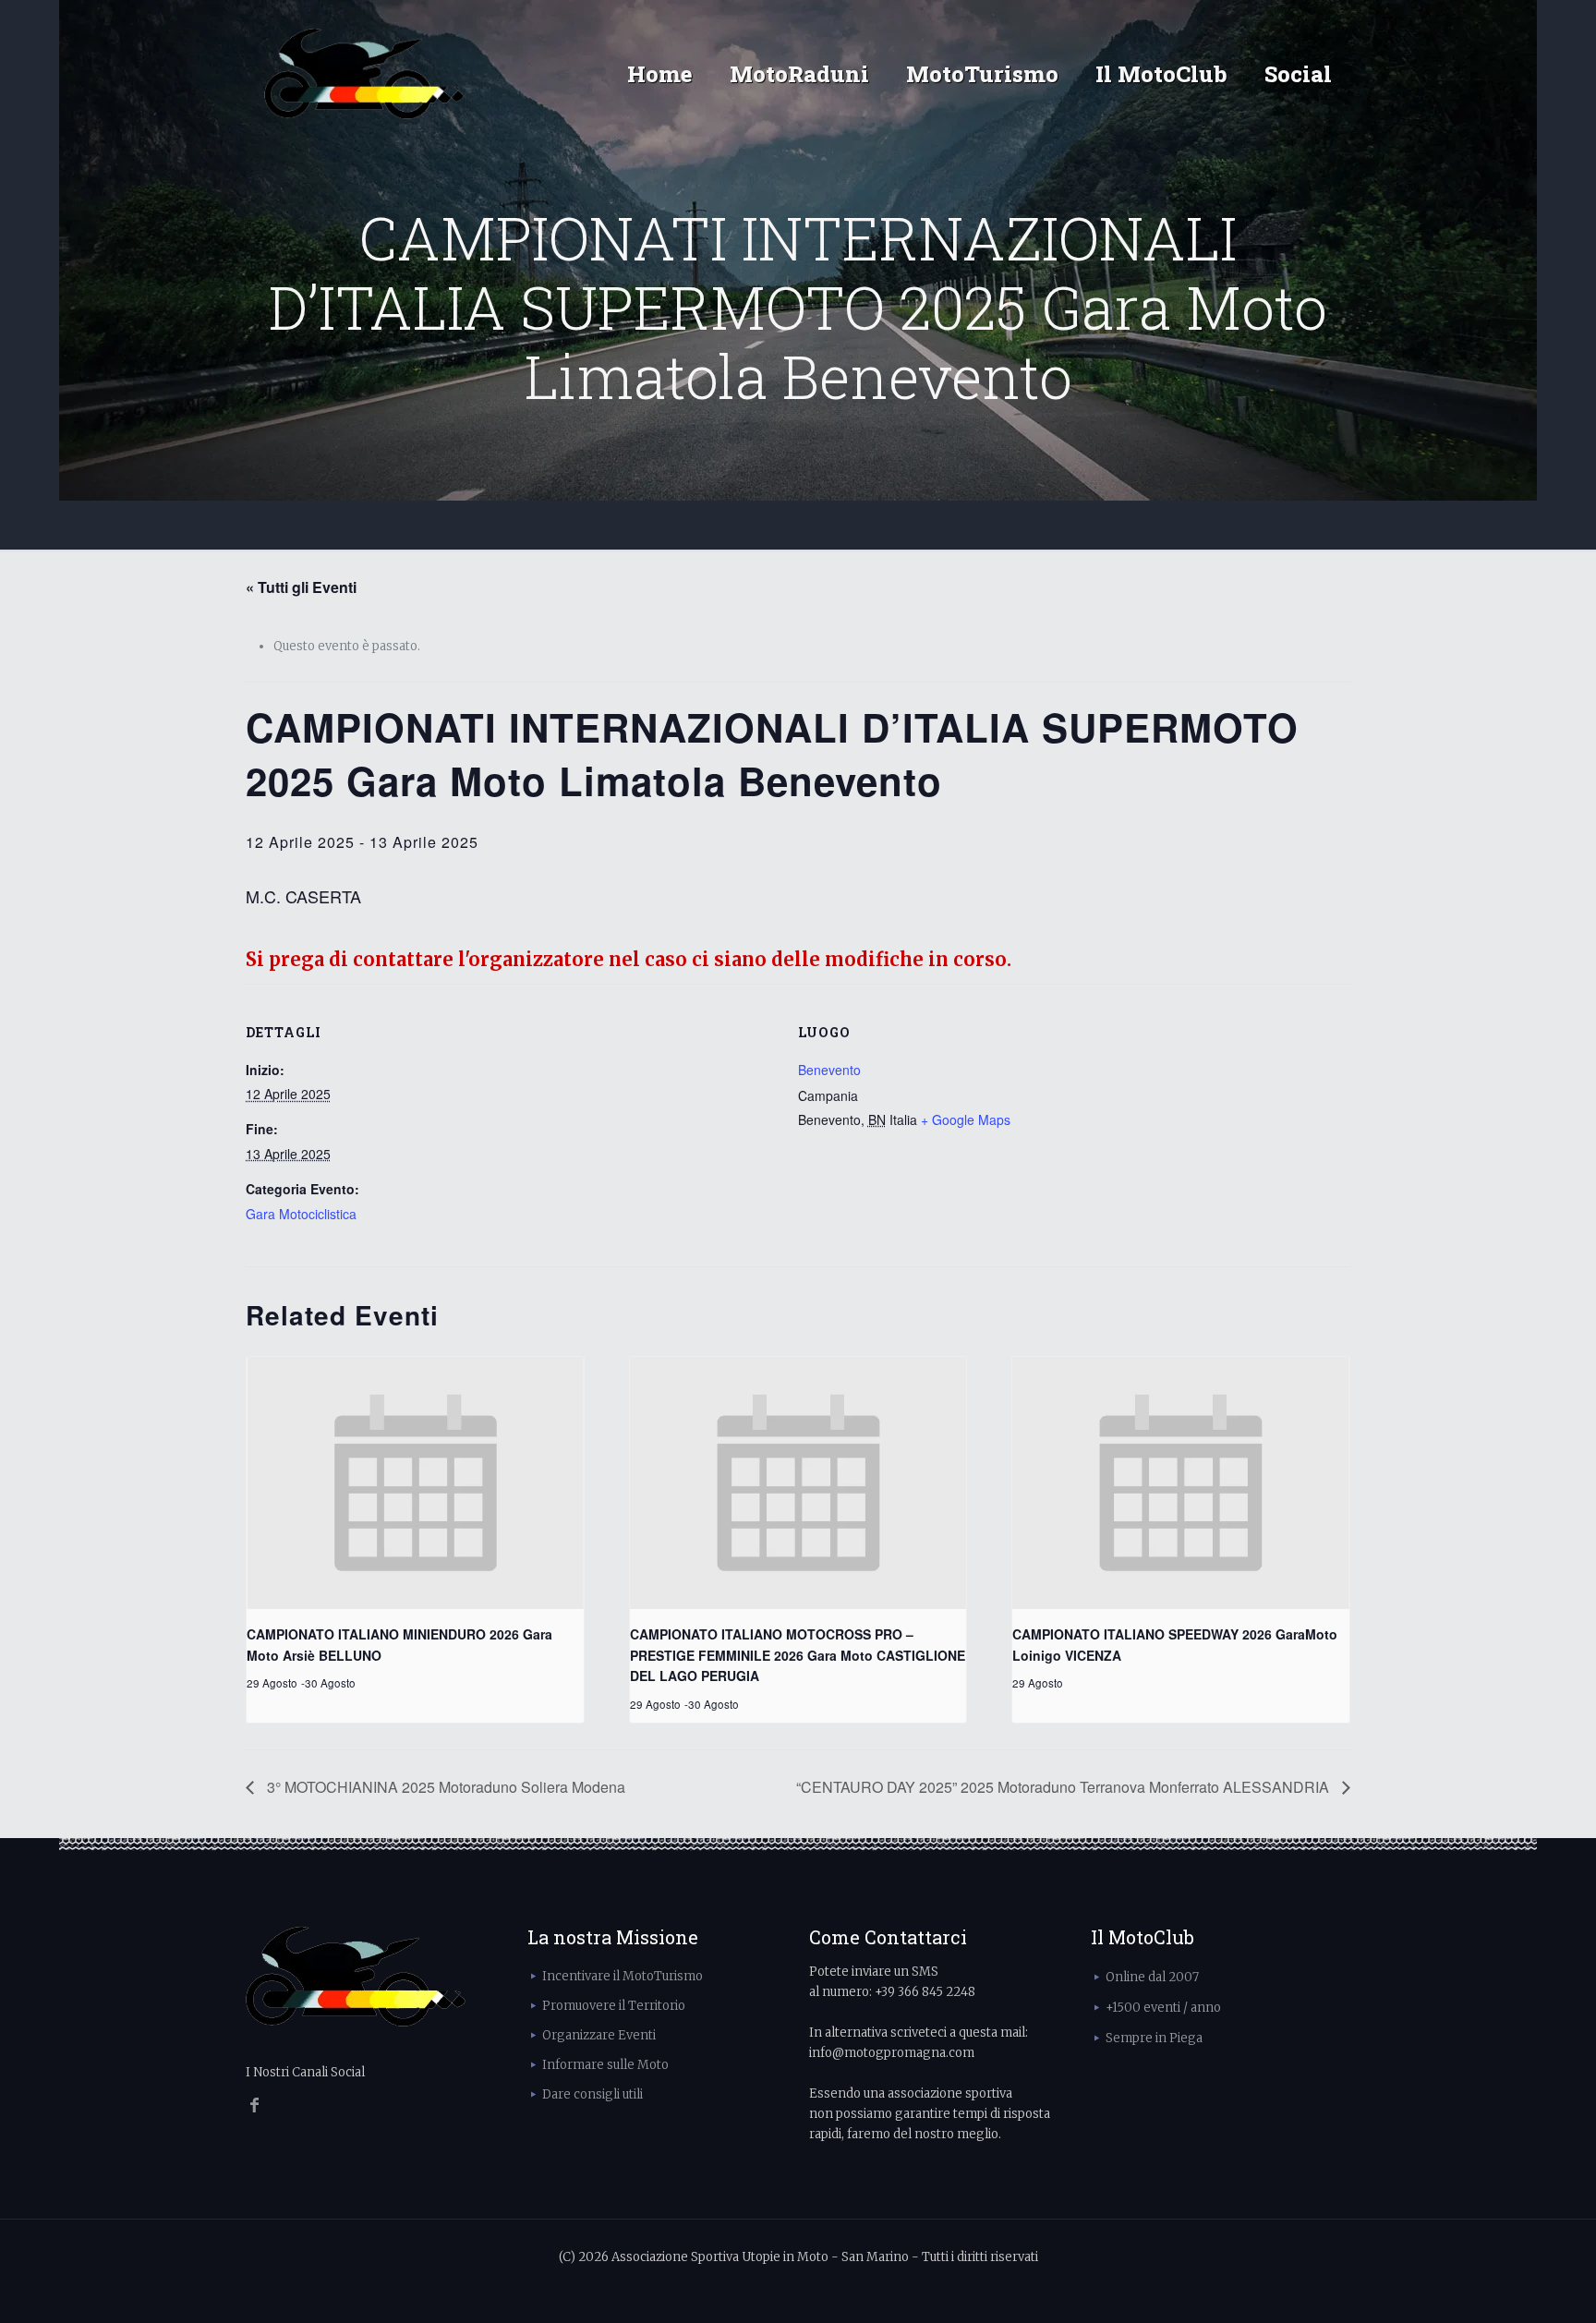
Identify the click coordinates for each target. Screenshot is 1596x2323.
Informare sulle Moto (605, 2065)
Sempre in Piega (1154, 2038)
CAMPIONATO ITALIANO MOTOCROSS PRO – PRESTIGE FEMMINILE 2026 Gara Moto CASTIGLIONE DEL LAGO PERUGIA (798, 1655)
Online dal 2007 (1152, 1977)
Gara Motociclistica (301, 1214)
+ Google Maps (966, 1119)
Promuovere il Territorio (614, 2006)
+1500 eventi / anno (1163, 2008)
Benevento (829, 1070)
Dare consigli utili (592, 2094)
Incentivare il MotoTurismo (623, 1976)
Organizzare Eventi (599, 2035)
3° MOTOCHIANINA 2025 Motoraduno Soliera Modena (444, 1787)
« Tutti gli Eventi (301, 587)
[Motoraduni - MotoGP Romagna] (364, 74)
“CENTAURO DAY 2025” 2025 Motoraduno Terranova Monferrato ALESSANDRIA (1064, 1787)
